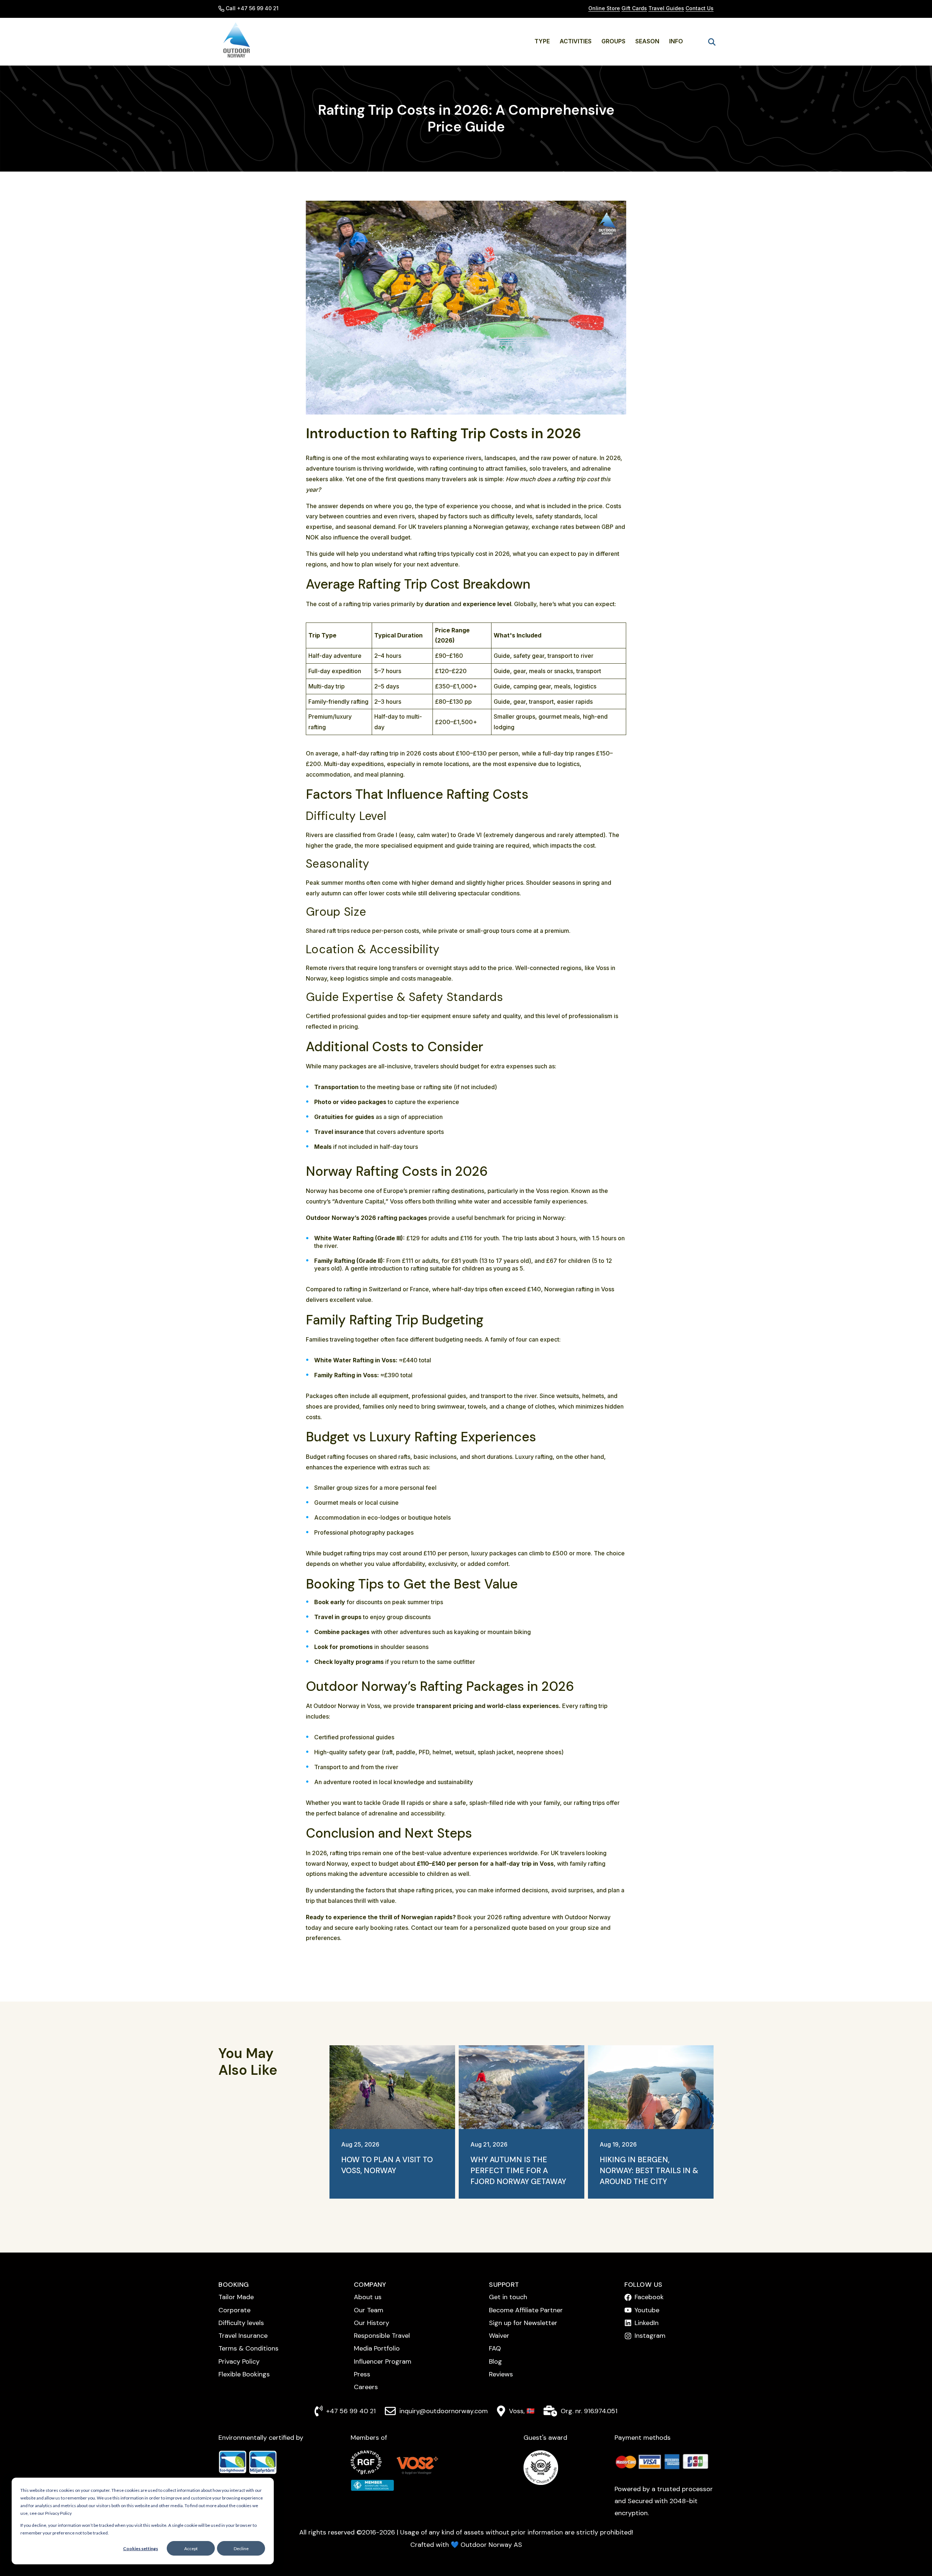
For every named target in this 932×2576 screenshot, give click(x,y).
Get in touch (508, 2297)
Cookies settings (141, 2548)
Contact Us (700, 8)
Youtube (647, 2310)
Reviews (501, 2374)
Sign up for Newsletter (523, 2323)
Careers (366, 2387)
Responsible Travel (382, 2336)
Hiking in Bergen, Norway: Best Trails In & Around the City (649, 2171)
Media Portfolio (377, 2348)
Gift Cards (634, 8)
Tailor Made (236, 2297)
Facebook (649, 2297)
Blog (495, 2361)
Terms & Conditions (248, 2348)
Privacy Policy (239, 2361)
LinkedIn (647, 2323)
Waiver (499, 2336)
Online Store (604, 8)
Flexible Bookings (244, 2374)
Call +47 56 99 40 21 (252, 8)
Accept (191, 2548)
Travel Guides (666, 8)
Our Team (369, 2310)
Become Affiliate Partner (526, 2310)
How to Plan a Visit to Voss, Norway (387, 2165)
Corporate (234, 2310)
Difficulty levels (241, 2323)
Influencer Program (383, 2361)
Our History (372, 2323)
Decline (241, 2548)
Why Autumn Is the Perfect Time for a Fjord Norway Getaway (518, 2171)
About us (368, 2297)
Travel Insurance (243, 2336)
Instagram (650, 2336)
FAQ (495, 2348)
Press (362, 2374)
